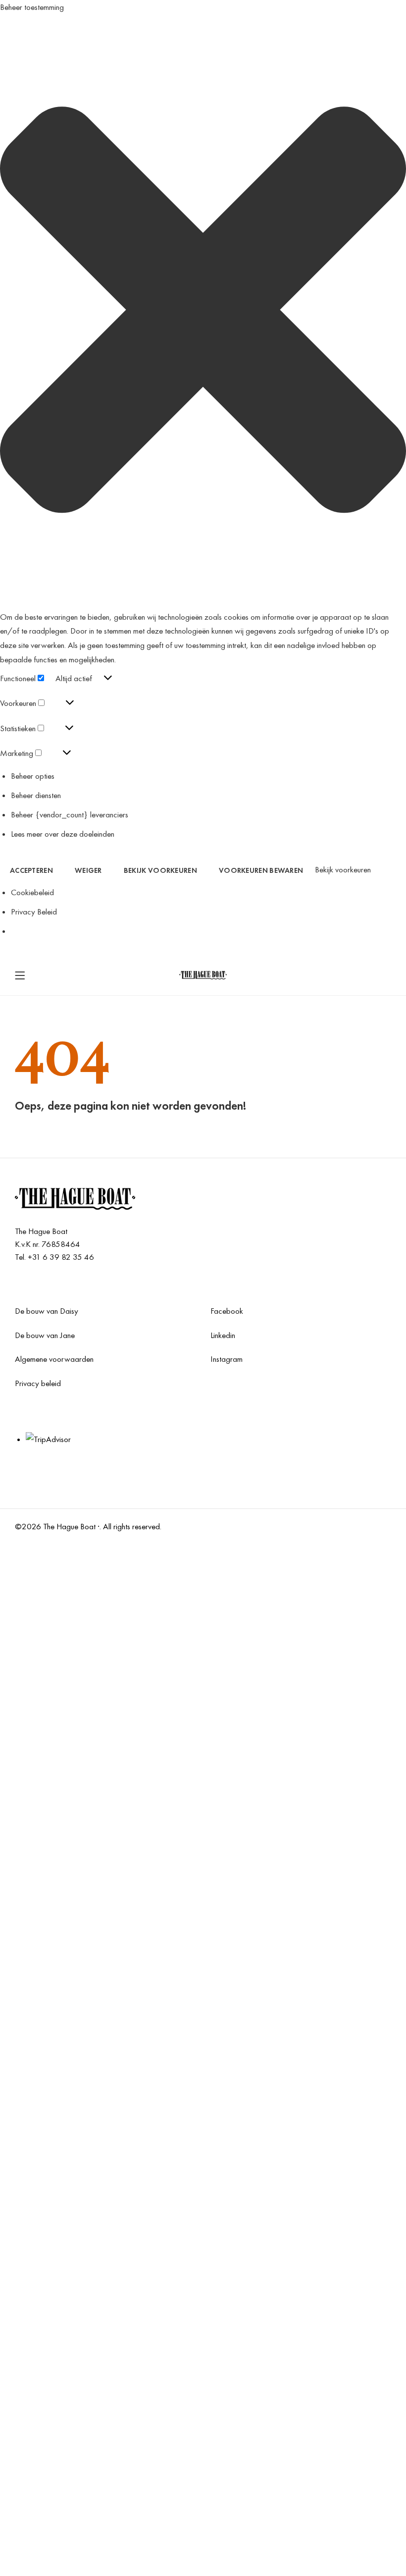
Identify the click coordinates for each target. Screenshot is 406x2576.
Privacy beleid (38, 1383)
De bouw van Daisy (47, 1311)
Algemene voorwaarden (54, 1359)
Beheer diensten (36, 795)
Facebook (227, 1311)
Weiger (88, 870)
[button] (203, 312)
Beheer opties (33, 776)
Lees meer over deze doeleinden (63, 834)
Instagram (227, 1359)
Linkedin (223, 1335)
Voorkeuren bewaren (261, 870)
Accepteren (31, 870)
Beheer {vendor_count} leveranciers (70, 814)
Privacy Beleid (34, 912)
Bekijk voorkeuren (160, 870)
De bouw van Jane (45, 1335)
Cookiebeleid (32, 892)
